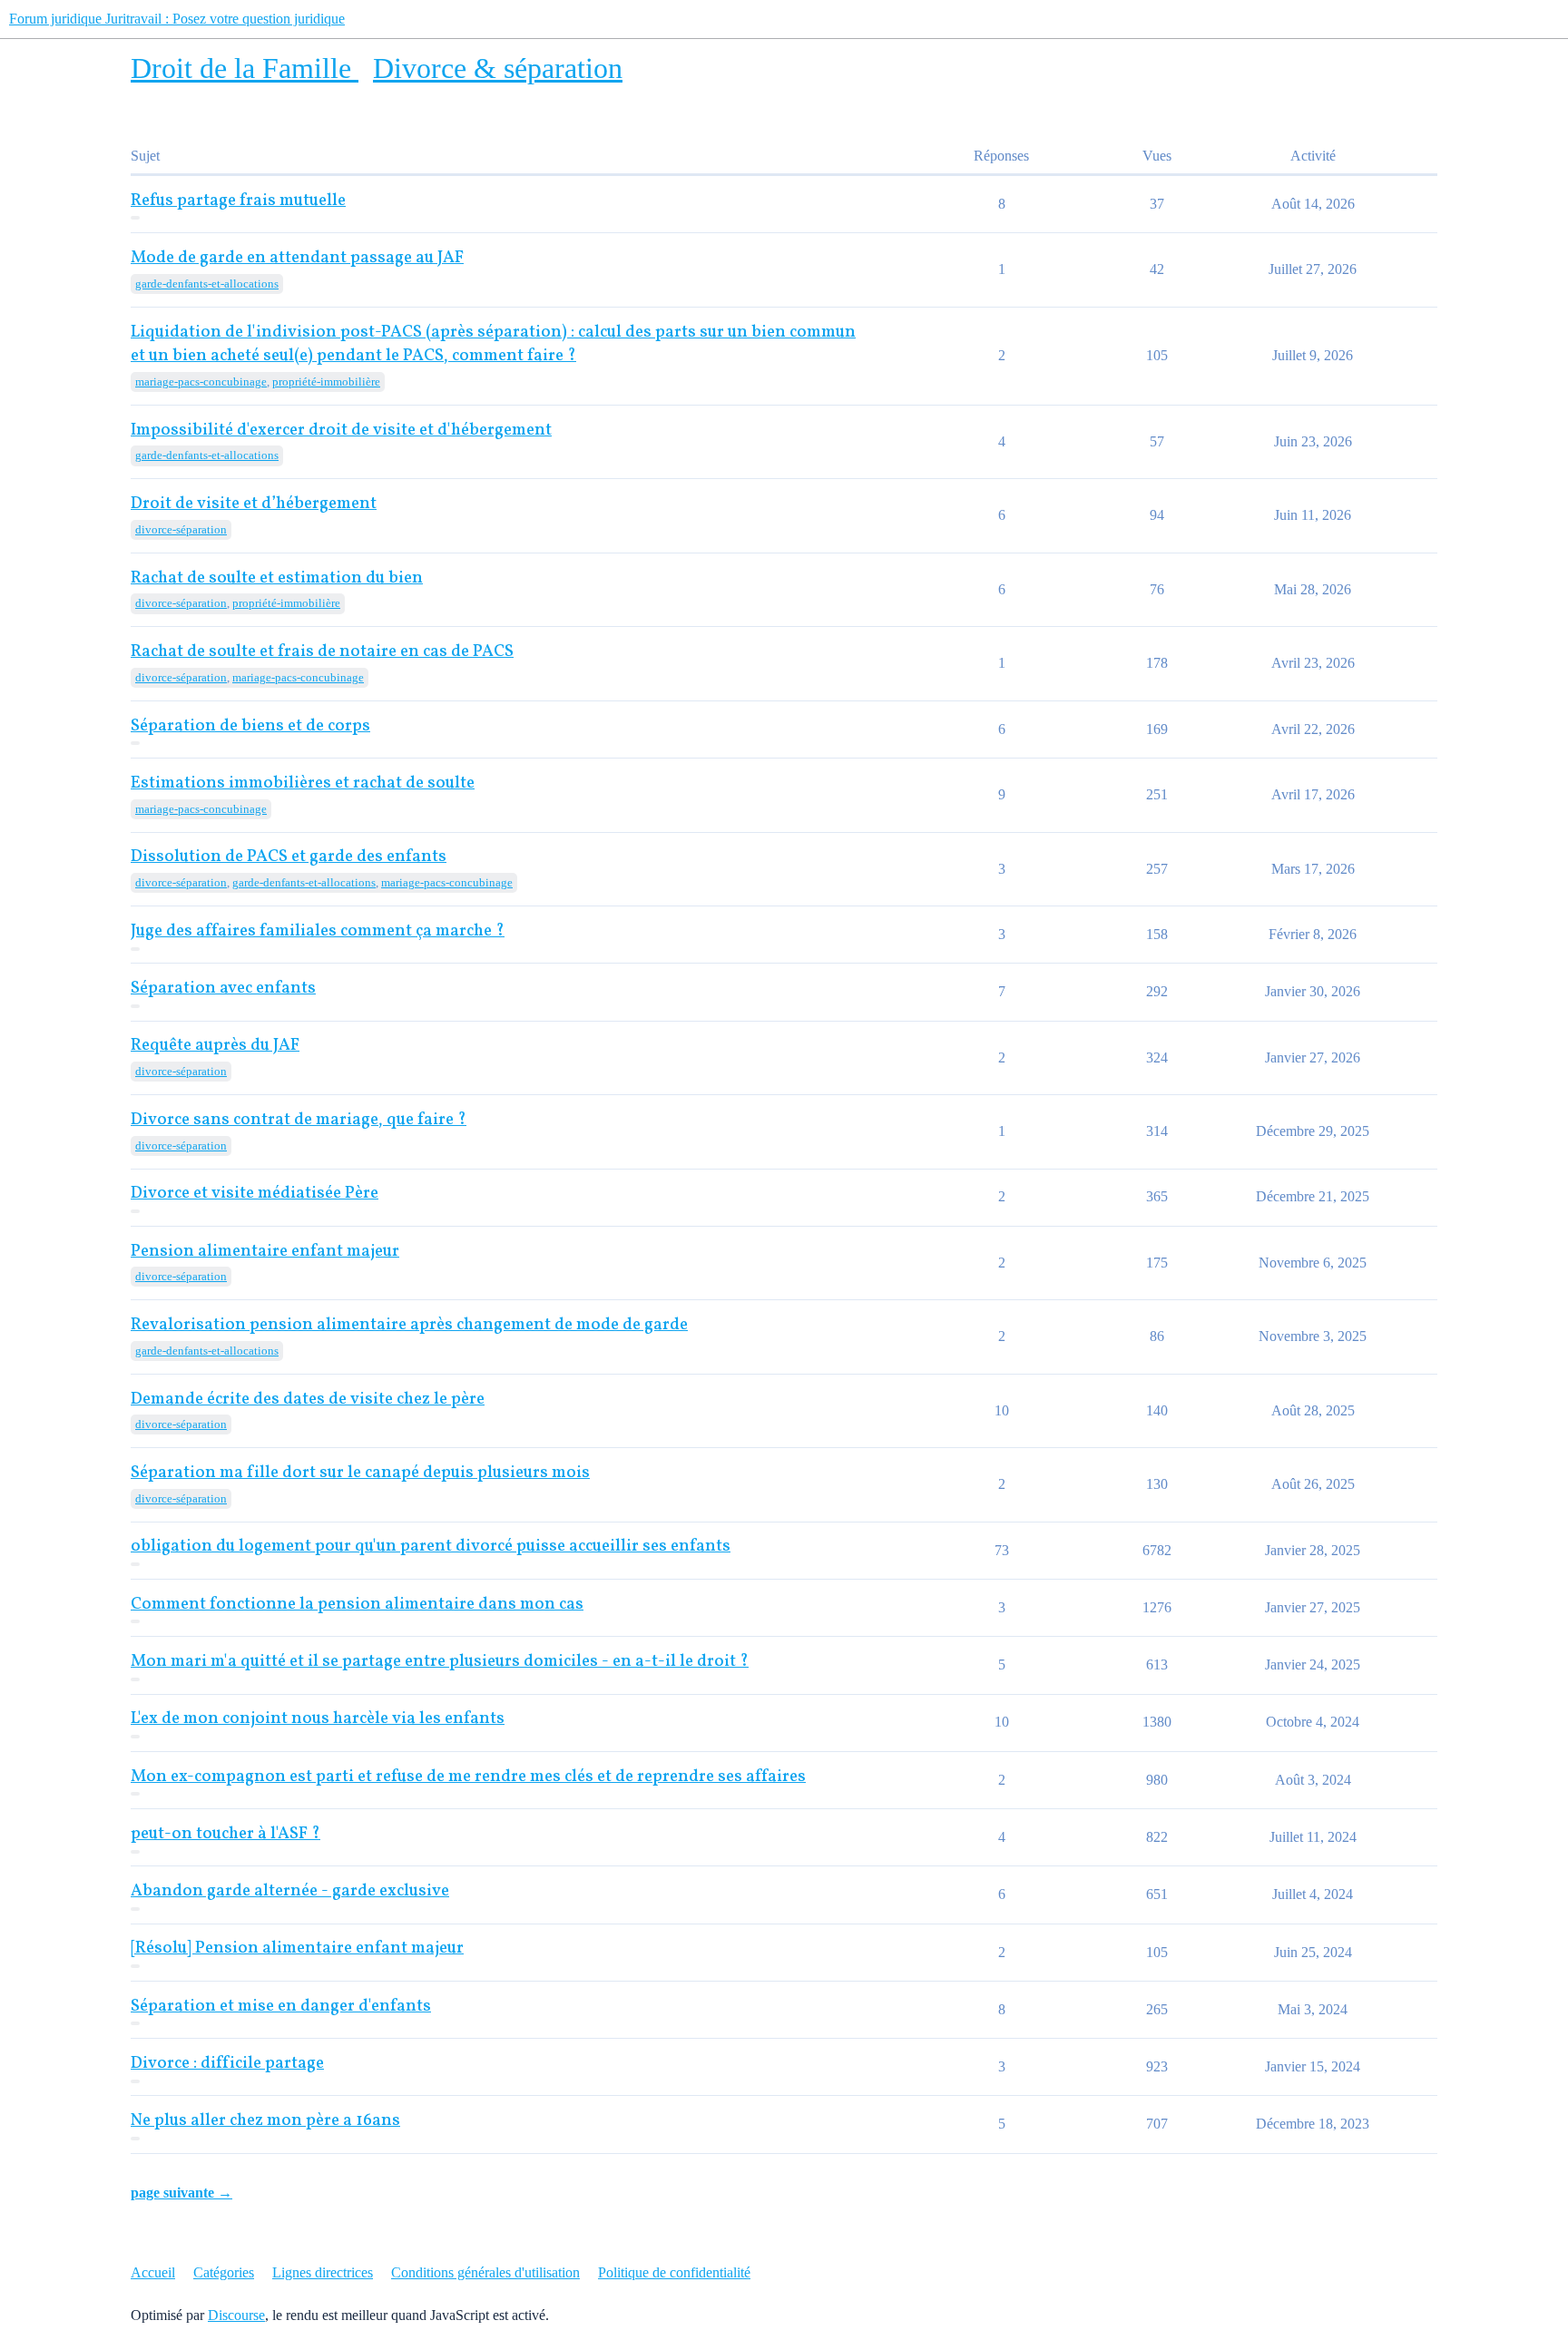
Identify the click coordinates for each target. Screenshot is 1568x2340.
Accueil (153, 2272)
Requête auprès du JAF (215, 1046)
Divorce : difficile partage (227, 2064)
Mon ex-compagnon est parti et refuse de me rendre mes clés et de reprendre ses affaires (468, 1777)
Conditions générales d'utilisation (485, 2272)
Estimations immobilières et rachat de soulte (303, 783)
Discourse (236, 2315)
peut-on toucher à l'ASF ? (225, 1834)
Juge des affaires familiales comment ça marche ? (318, 931)
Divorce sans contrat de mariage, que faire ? (299, 1120)
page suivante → (181, 2193)
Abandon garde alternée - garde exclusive (290, 1891)
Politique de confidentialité (674, 2272)
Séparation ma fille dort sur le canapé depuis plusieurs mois (360, 1473)
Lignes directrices (323, 2272)
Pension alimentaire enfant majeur (265, 1252)
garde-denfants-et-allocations (207, 284)
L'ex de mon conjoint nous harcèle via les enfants (318, 1719)
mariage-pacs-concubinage (201, 382)
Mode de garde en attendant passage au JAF (297, 258)
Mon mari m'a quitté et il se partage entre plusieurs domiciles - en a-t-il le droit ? (440, 1662)
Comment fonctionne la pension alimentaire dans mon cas (357, 1605)
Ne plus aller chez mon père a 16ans (265, 2121)
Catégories (224, 2272)
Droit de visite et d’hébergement (254, 504)
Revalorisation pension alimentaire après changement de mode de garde (409, 1325)
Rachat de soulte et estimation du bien (277, 578)
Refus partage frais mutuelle (238, 201)
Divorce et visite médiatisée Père (255, 1194)
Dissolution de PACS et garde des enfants (289, 857)
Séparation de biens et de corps (250, 726)
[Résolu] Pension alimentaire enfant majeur (297, 1948)
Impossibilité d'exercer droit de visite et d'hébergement (341, 431)
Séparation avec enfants (223, 989)
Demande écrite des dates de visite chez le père (308, 1400)
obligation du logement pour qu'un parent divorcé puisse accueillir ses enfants (431, 1547)
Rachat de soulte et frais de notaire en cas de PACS (322, 652)
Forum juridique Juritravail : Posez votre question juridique (177, 19)
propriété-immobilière (326, 382)
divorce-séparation (181, 529)
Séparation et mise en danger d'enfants (281, 2007)
